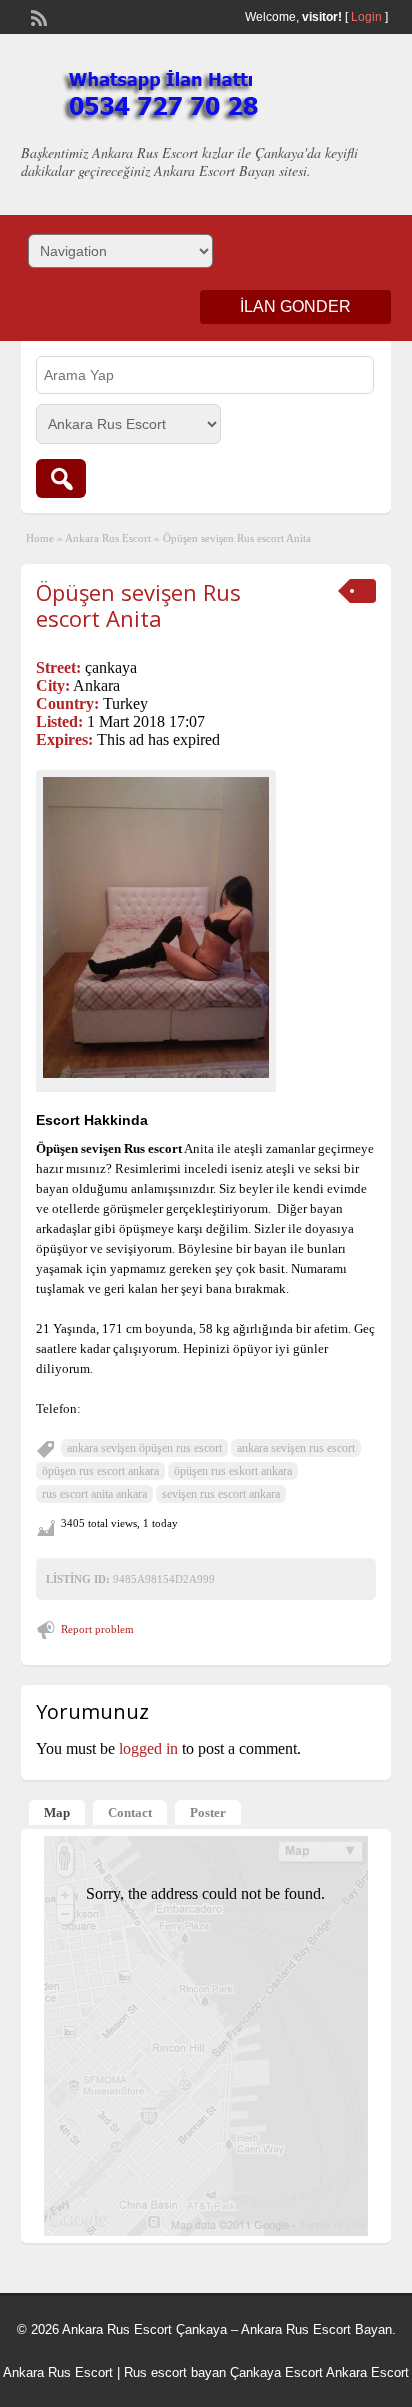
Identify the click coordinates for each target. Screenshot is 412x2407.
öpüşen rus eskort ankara (233, 1471)
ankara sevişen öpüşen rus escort (144, 1448)
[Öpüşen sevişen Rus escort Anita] (156, 927)
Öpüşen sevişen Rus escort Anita (138, 605)
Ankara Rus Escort (108, 538)
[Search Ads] (61, 478)
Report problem (97, 1629)
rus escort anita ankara (94, 1494)
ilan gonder (295, 306)
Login (366, 17)
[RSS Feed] (37, 16)
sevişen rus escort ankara (221, 1494)
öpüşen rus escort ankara (100, 1471)
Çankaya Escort (276, 2372)
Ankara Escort (367, 2372)
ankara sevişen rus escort (296, 1448)
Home (40, 538)
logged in (148, 1748)
